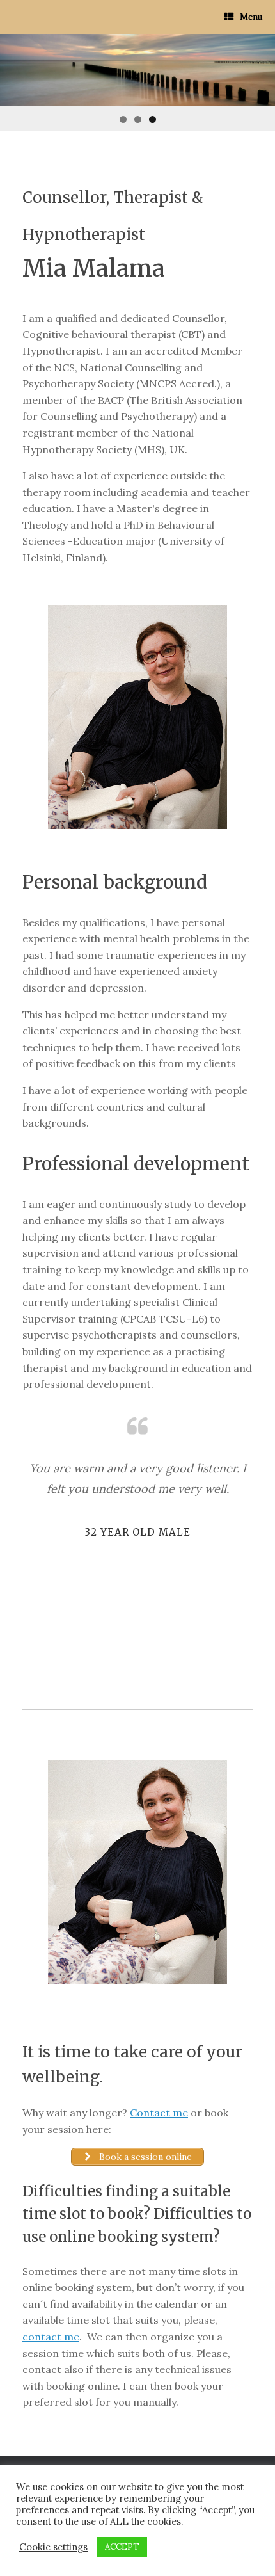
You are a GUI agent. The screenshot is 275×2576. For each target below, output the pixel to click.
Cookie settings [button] (53, 2547)
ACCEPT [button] (122, 2547)
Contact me (159, 2113)
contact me (51, 2337)
